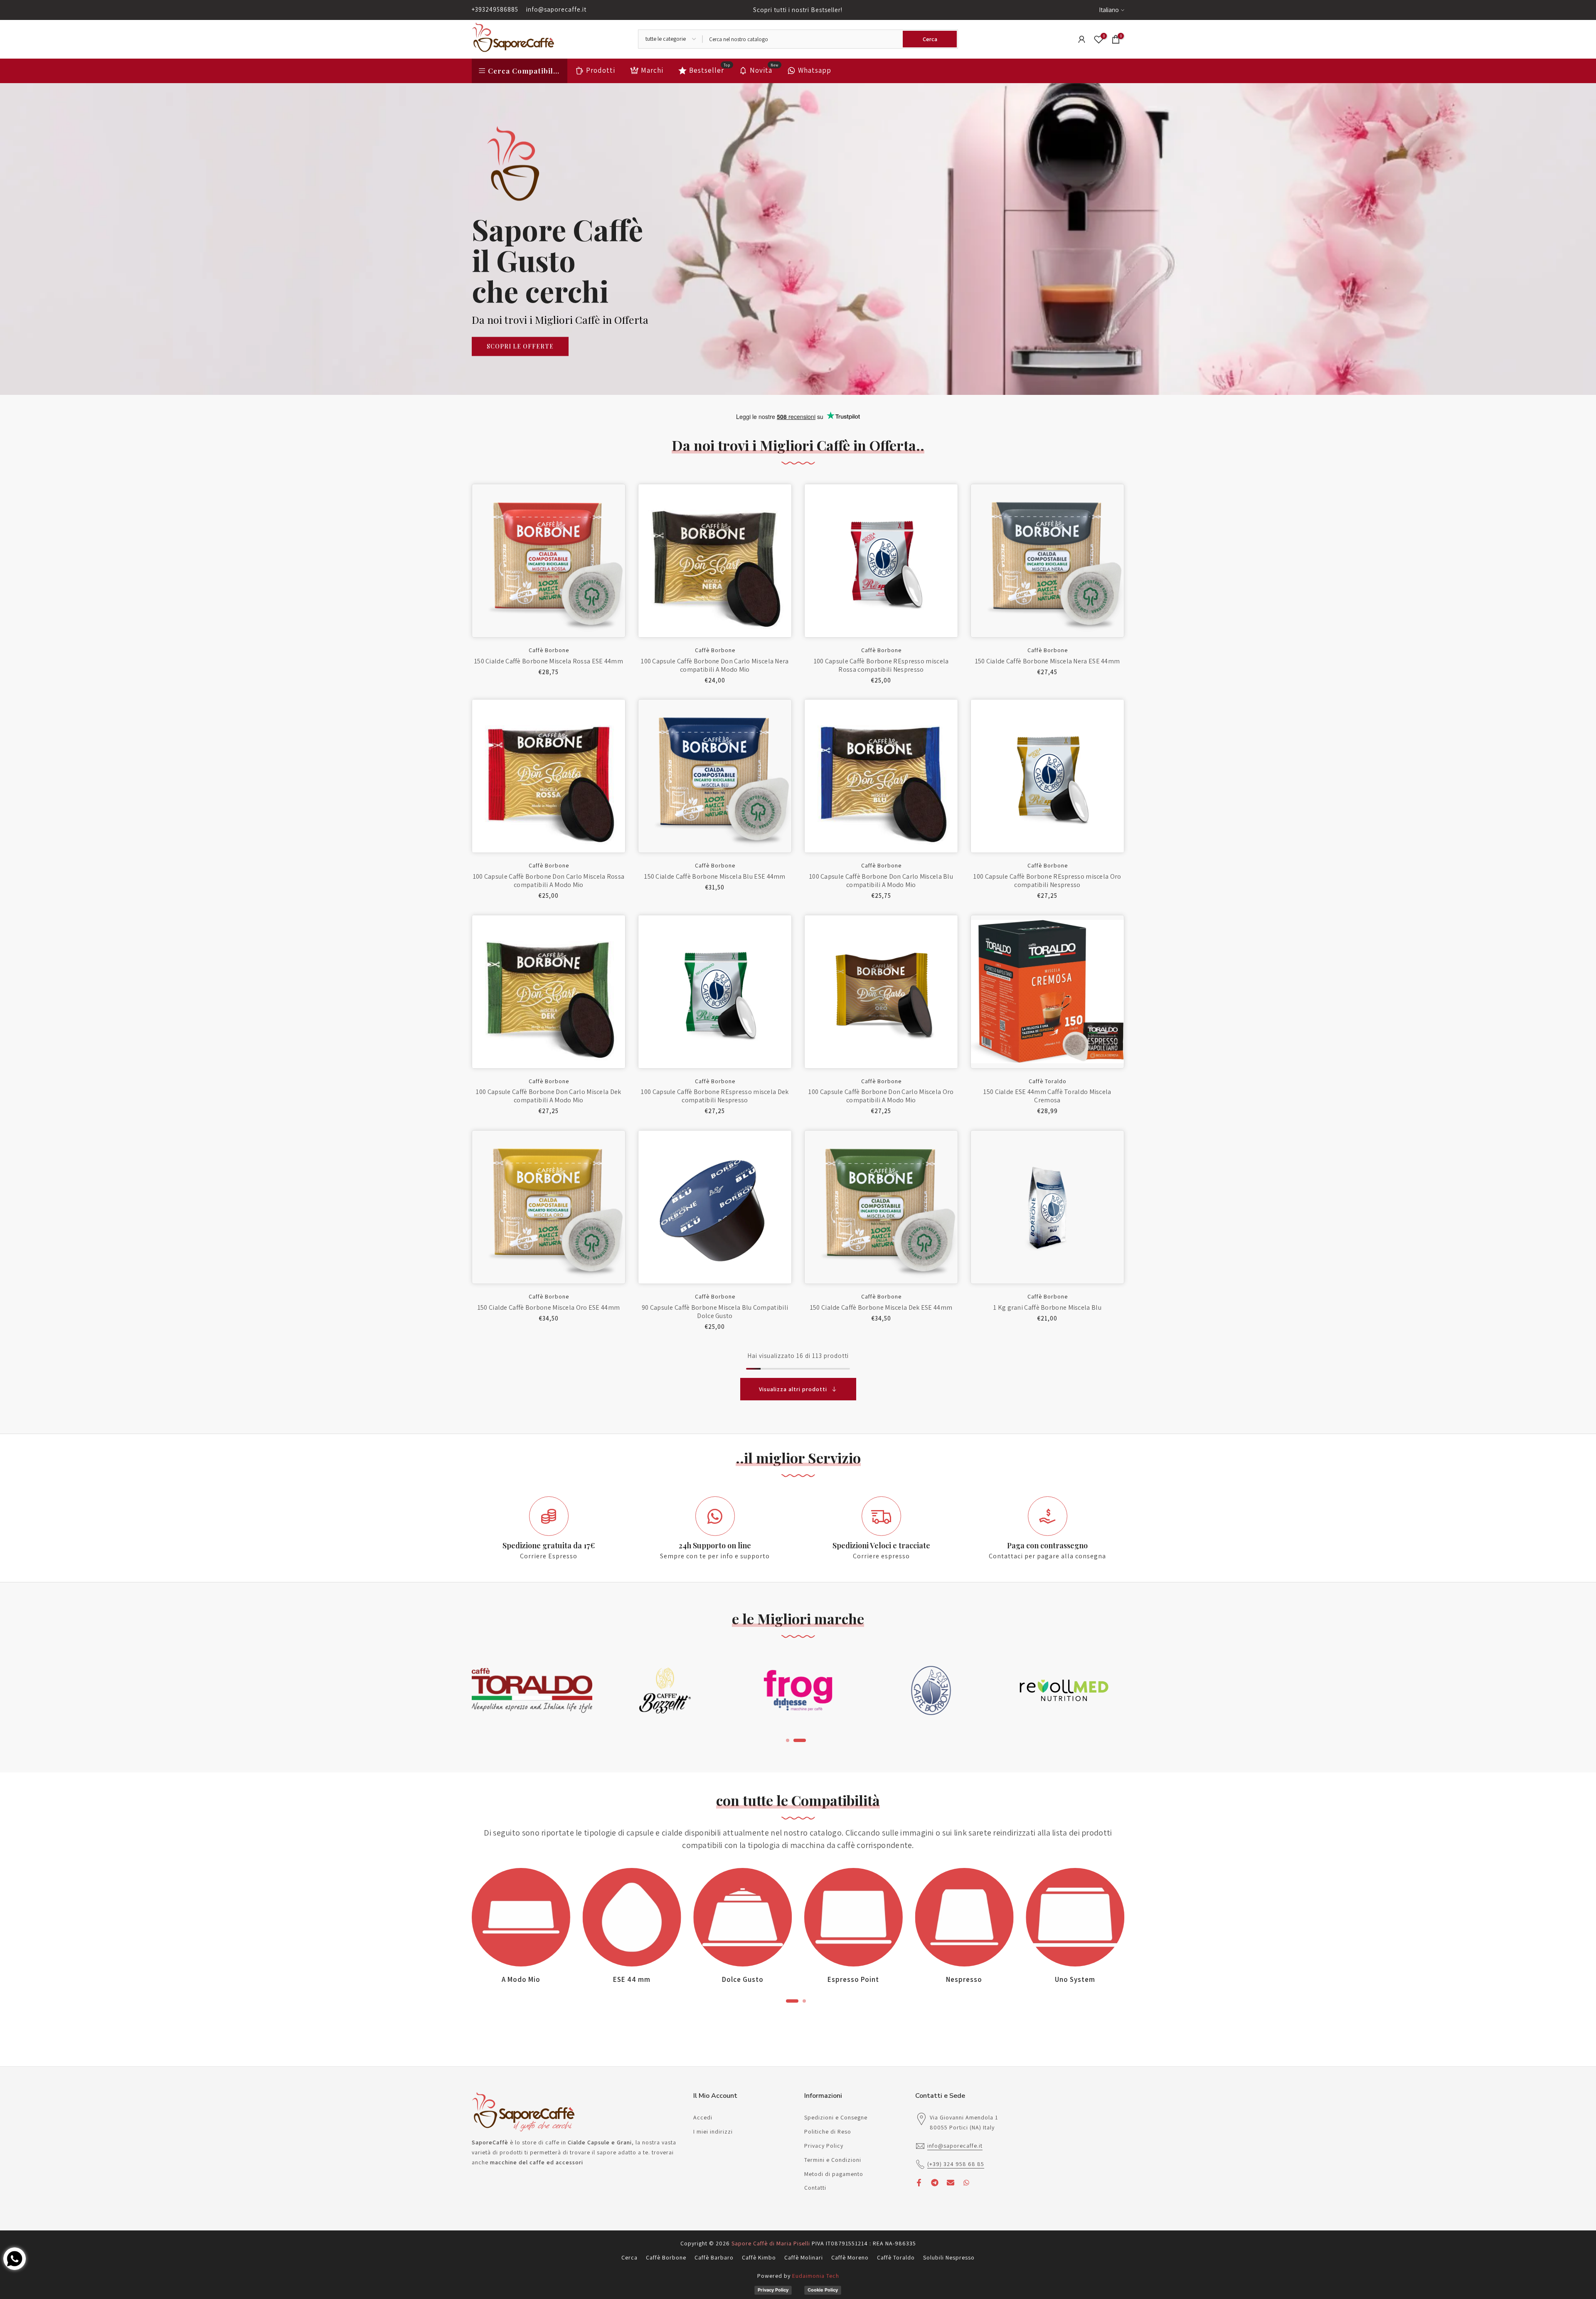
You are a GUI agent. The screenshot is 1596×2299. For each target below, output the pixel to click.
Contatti (815, 2188)
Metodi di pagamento (834, 2174)
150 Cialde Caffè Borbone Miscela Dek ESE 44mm (881, 1307)
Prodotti (601, 70)
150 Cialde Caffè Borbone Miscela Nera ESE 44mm (1048, 661)
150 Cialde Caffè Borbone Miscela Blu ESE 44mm (715, 876)
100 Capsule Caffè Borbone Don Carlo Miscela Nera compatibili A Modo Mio (715, 665)
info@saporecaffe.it (556, 9)
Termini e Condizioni (833, 2160)
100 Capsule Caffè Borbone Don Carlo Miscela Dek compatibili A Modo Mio (548, 1096)
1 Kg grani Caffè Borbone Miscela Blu (1047, 1307)
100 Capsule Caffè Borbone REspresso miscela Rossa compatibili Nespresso (881, 665)
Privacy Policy (824, 2146)
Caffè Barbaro (714, 2257)
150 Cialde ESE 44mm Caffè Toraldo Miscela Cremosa (1047, 1096)
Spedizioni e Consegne (836, 2117)
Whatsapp (815, 70)
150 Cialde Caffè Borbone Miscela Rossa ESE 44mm (549, 661)
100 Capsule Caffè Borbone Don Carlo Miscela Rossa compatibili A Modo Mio (549, 881)
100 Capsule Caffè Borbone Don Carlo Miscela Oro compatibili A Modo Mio (881, 1096)
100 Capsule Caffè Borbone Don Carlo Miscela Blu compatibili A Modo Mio (881, 881)
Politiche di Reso (828, 2131)
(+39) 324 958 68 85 (956, 2164)
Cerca (629, 2257)
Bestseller (710, 70)
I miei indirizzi (713, 2131)
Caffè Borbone (549, 650)
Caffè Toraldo (1048, 1081)
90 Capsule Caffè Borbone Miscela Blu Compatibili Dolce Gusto (715, 1312)
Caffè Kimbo (759, 2257)
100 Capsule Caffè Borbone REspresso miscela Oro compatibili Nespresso (1047, 881)
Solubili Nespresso (949, 2257)
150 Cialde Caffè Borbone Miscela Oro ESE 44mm (549, 1307)
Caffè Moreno (850, 2257)
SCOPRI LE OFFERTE (520, 346)
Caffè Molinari (804, 2257)
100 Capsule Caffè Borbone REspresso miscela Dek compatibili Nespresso (715, 1096)
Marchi (652, 70)
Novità (764, 70)
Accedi (703, 2117)
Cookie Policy (823, 2290)
